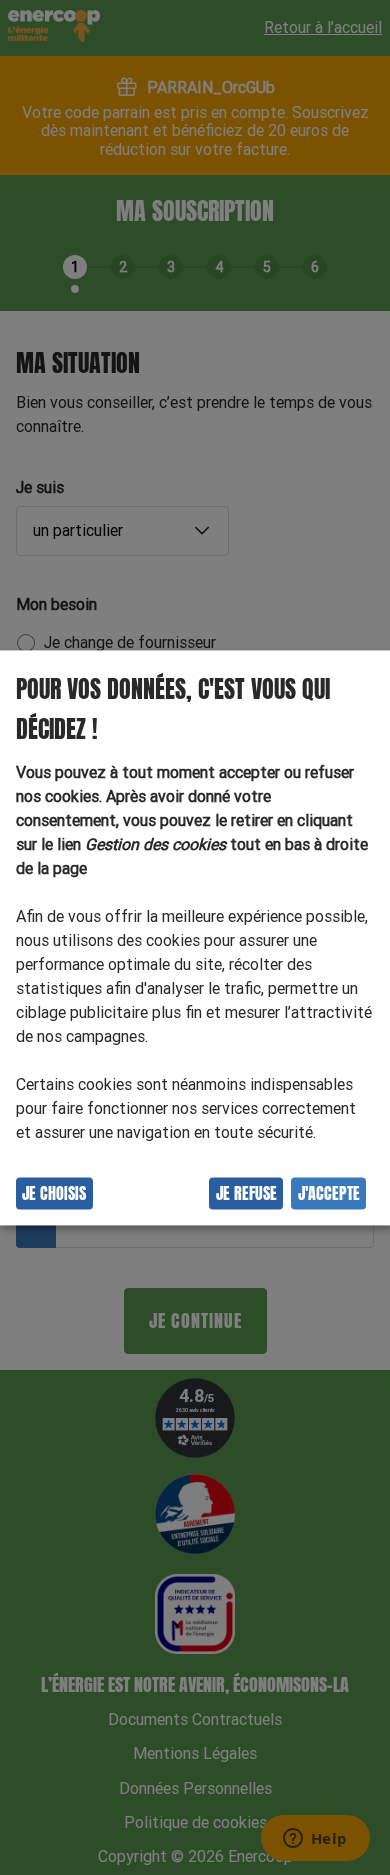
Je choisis (54, 1193)
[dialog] (195, 937)
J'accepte (329, 1193)
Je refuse (246, 1193)
